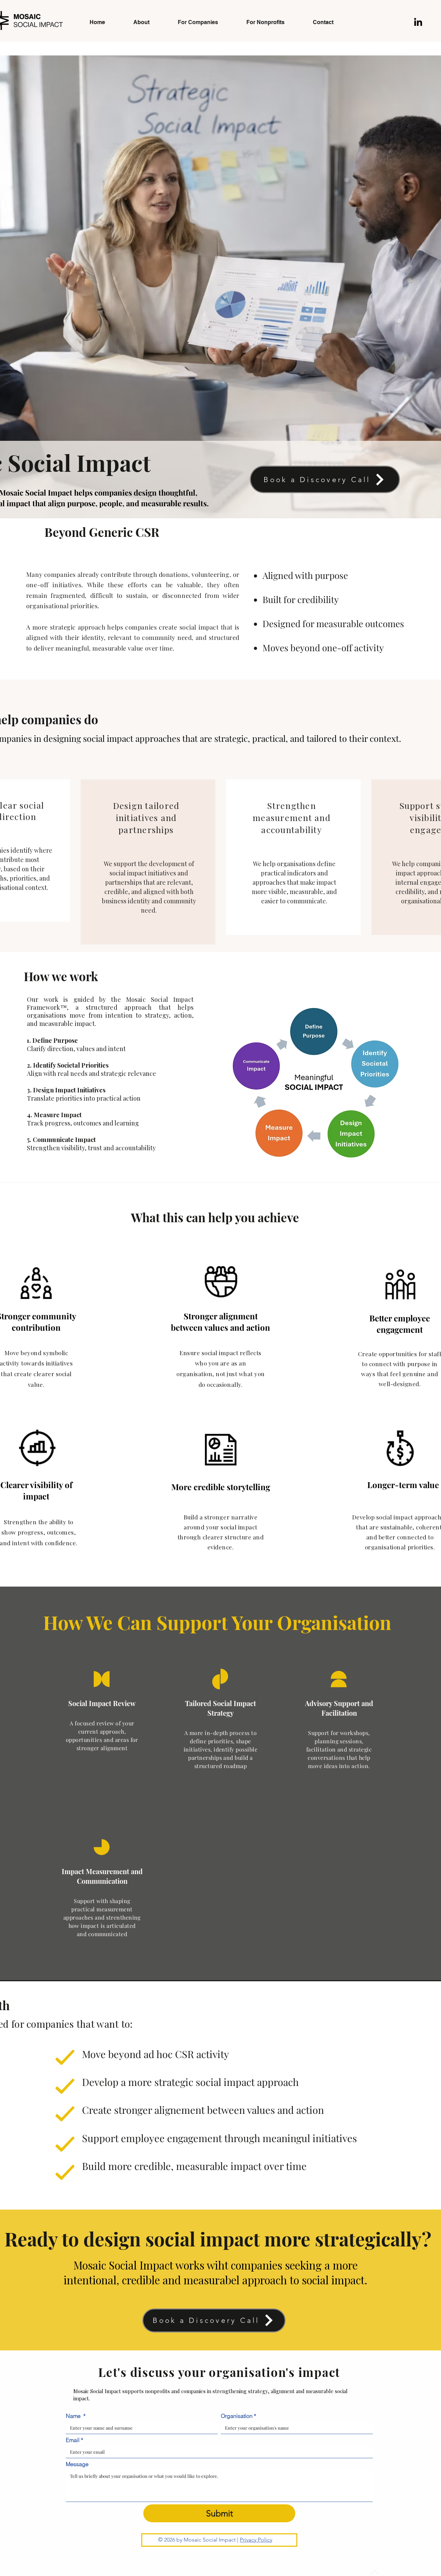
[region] (148, 862)
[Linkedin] (418, 22)
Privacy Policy (256, 2540)
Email (74, 2440)
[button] (383, 20)
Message (77, 2464)
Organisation (238, 2416)
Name (76, 2416)
